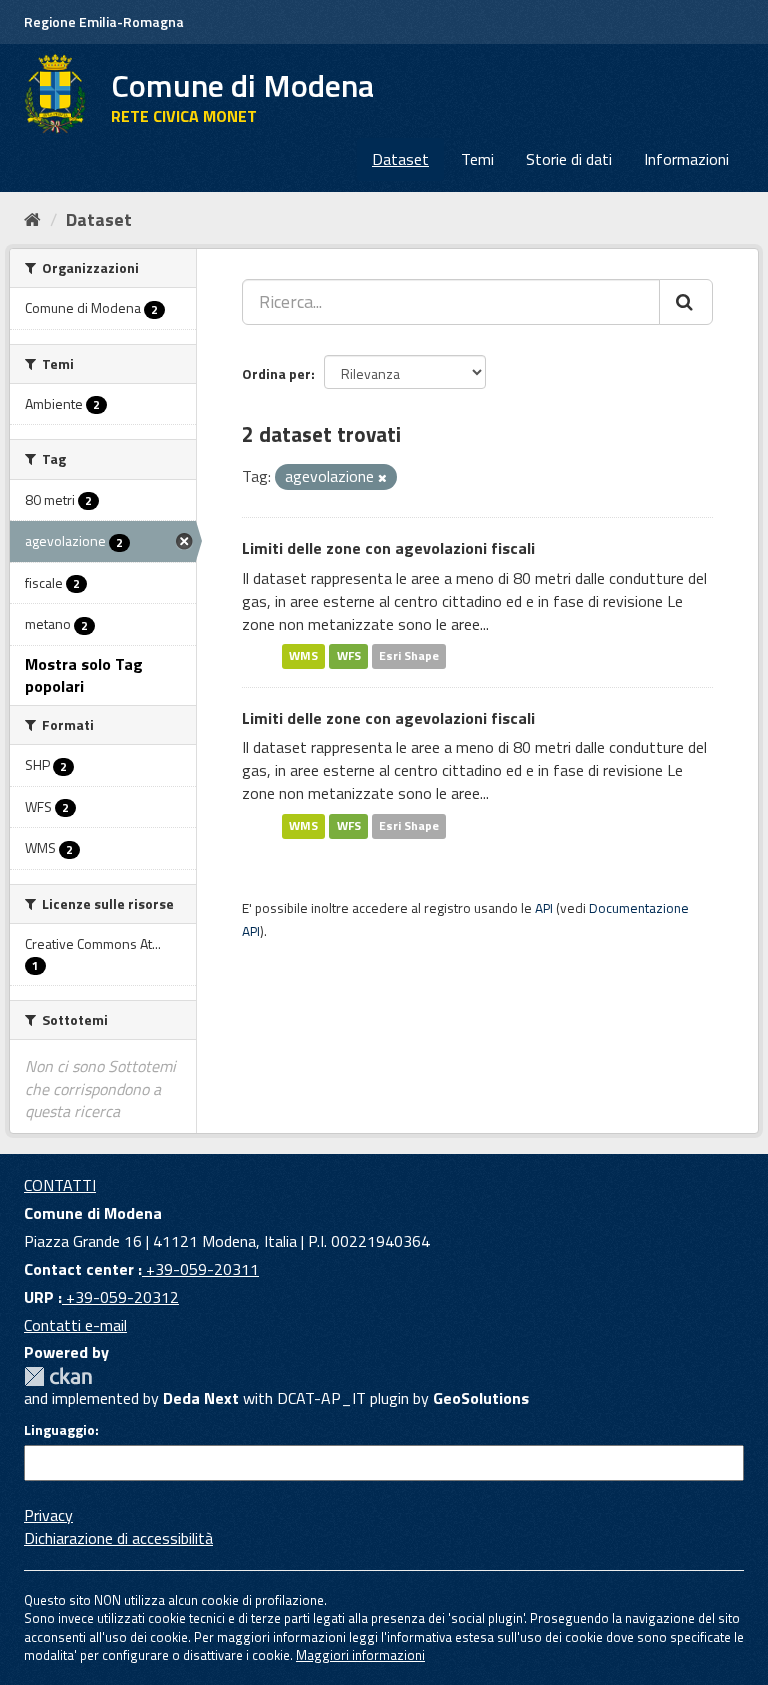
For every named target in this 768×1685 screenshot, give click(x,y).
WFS (349, 656)
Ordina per (276, 373)
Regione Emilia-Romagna (104, 21)
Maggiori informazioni (360, 1655)
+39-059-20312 (120, 1297)
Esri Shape (409, 656)
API (544, 908)
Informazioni (686, 159)
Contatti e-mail (75, 1325)
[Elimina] (382, 478)
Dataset (400, 159)
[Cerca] (686, 302)
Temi (477, 159)
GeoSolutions (481, 1398)
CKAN (58, 1376)
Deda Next (201, 1398)
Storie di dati (569, 159)
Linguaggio (59, 1430)
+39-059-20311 (200, 1269)
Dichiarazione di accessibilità (118, 1538)
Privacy (48, 1515)
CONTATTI (60, 1185)
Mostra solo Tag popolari (84, 675)
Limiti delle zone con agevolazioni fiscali (388, 548)
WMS (303, 656)
